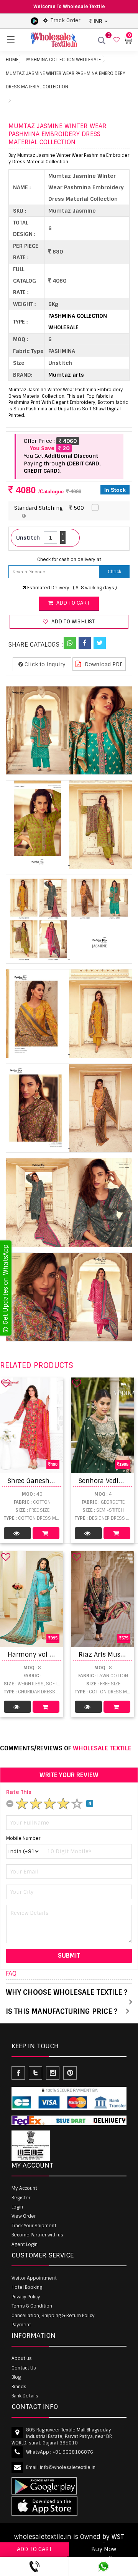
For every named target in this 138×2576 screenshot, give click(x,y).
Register (21, 2198)
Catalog (17, 1533)
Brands (19, 2387)
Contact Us (24, 2368)
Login (17, 2207)
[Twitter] (100, 643)
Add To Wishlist (72, 622)
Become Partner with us (37, 2235)
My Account (24, 2188)
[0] (116, 40)
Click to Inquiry (44, 664)
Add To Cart (46, 1533)
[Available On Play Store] (34, 21)
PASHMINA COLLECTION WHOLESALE (63, 60)
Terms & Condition (32, 2306)
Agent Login (25, 2244)
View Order (24, 2216)
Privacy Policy (26, 2297)
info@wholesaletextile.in (68, 2467)
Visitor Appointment (34, 2278)
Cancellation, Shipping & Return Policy (53, 2316)
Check (114, 572)
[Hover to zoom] (69, 731)
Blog (16, 2377)
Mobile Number (23, 1838)
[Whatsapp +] (70, 643)
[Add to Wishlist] (6, 1383)
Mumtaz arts (66, 375)
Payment (21, 2325)
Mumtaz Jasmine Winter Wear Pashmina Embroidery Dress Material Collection (66, 80)
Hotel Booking (27, 2287)
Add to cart (72, 603)
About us (22, 2358)
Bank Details (25, 2396)
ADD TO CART (34, 2549)
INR (98, 21)
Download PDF (103, 664)
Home (12, 60)
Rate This (19, 1792)
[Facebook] (85, 643)
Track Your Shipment (34, 2226)
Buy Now (104, 2549)
